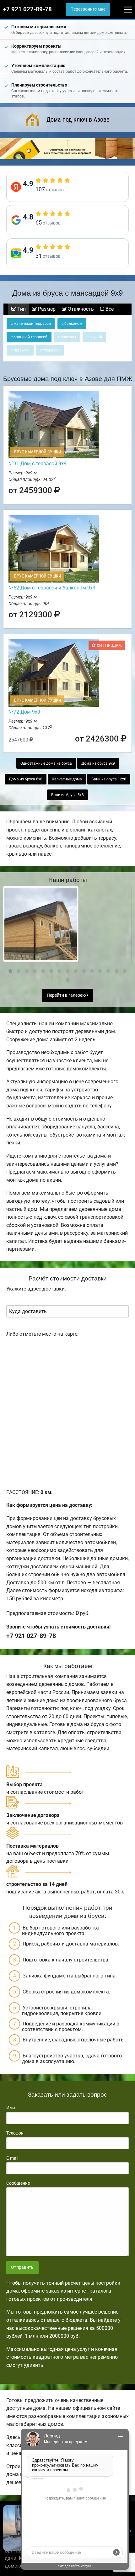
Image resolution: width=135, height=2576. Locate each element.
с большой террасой (29, 337)
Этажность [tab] (80, 309)
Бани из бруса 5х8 (67, 795)
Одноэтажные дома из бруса (46, 763)
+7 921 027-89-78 (27, 9)
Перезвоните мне (88, 9)
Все (109, 309)
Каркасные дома (67, 779)
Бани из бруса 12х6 (109, 779)
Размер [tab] (46, 309)
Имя (11, 2108)
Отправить (22, 2267)
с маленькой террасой (31, 324)
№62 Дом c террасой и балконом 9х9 (52, 588)
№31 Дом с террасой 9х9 (38, 464)
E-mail (12, 2158)
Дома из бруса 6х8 (26, 779)
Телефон (15, 2133)
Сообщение (18, 2183)
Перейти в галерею (67, 995)
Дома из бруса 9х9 (98, 763)
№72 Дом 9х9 (24, 712)
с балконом (72, 324)
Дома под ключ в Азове (78, 119)
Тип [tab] (21, 309)
